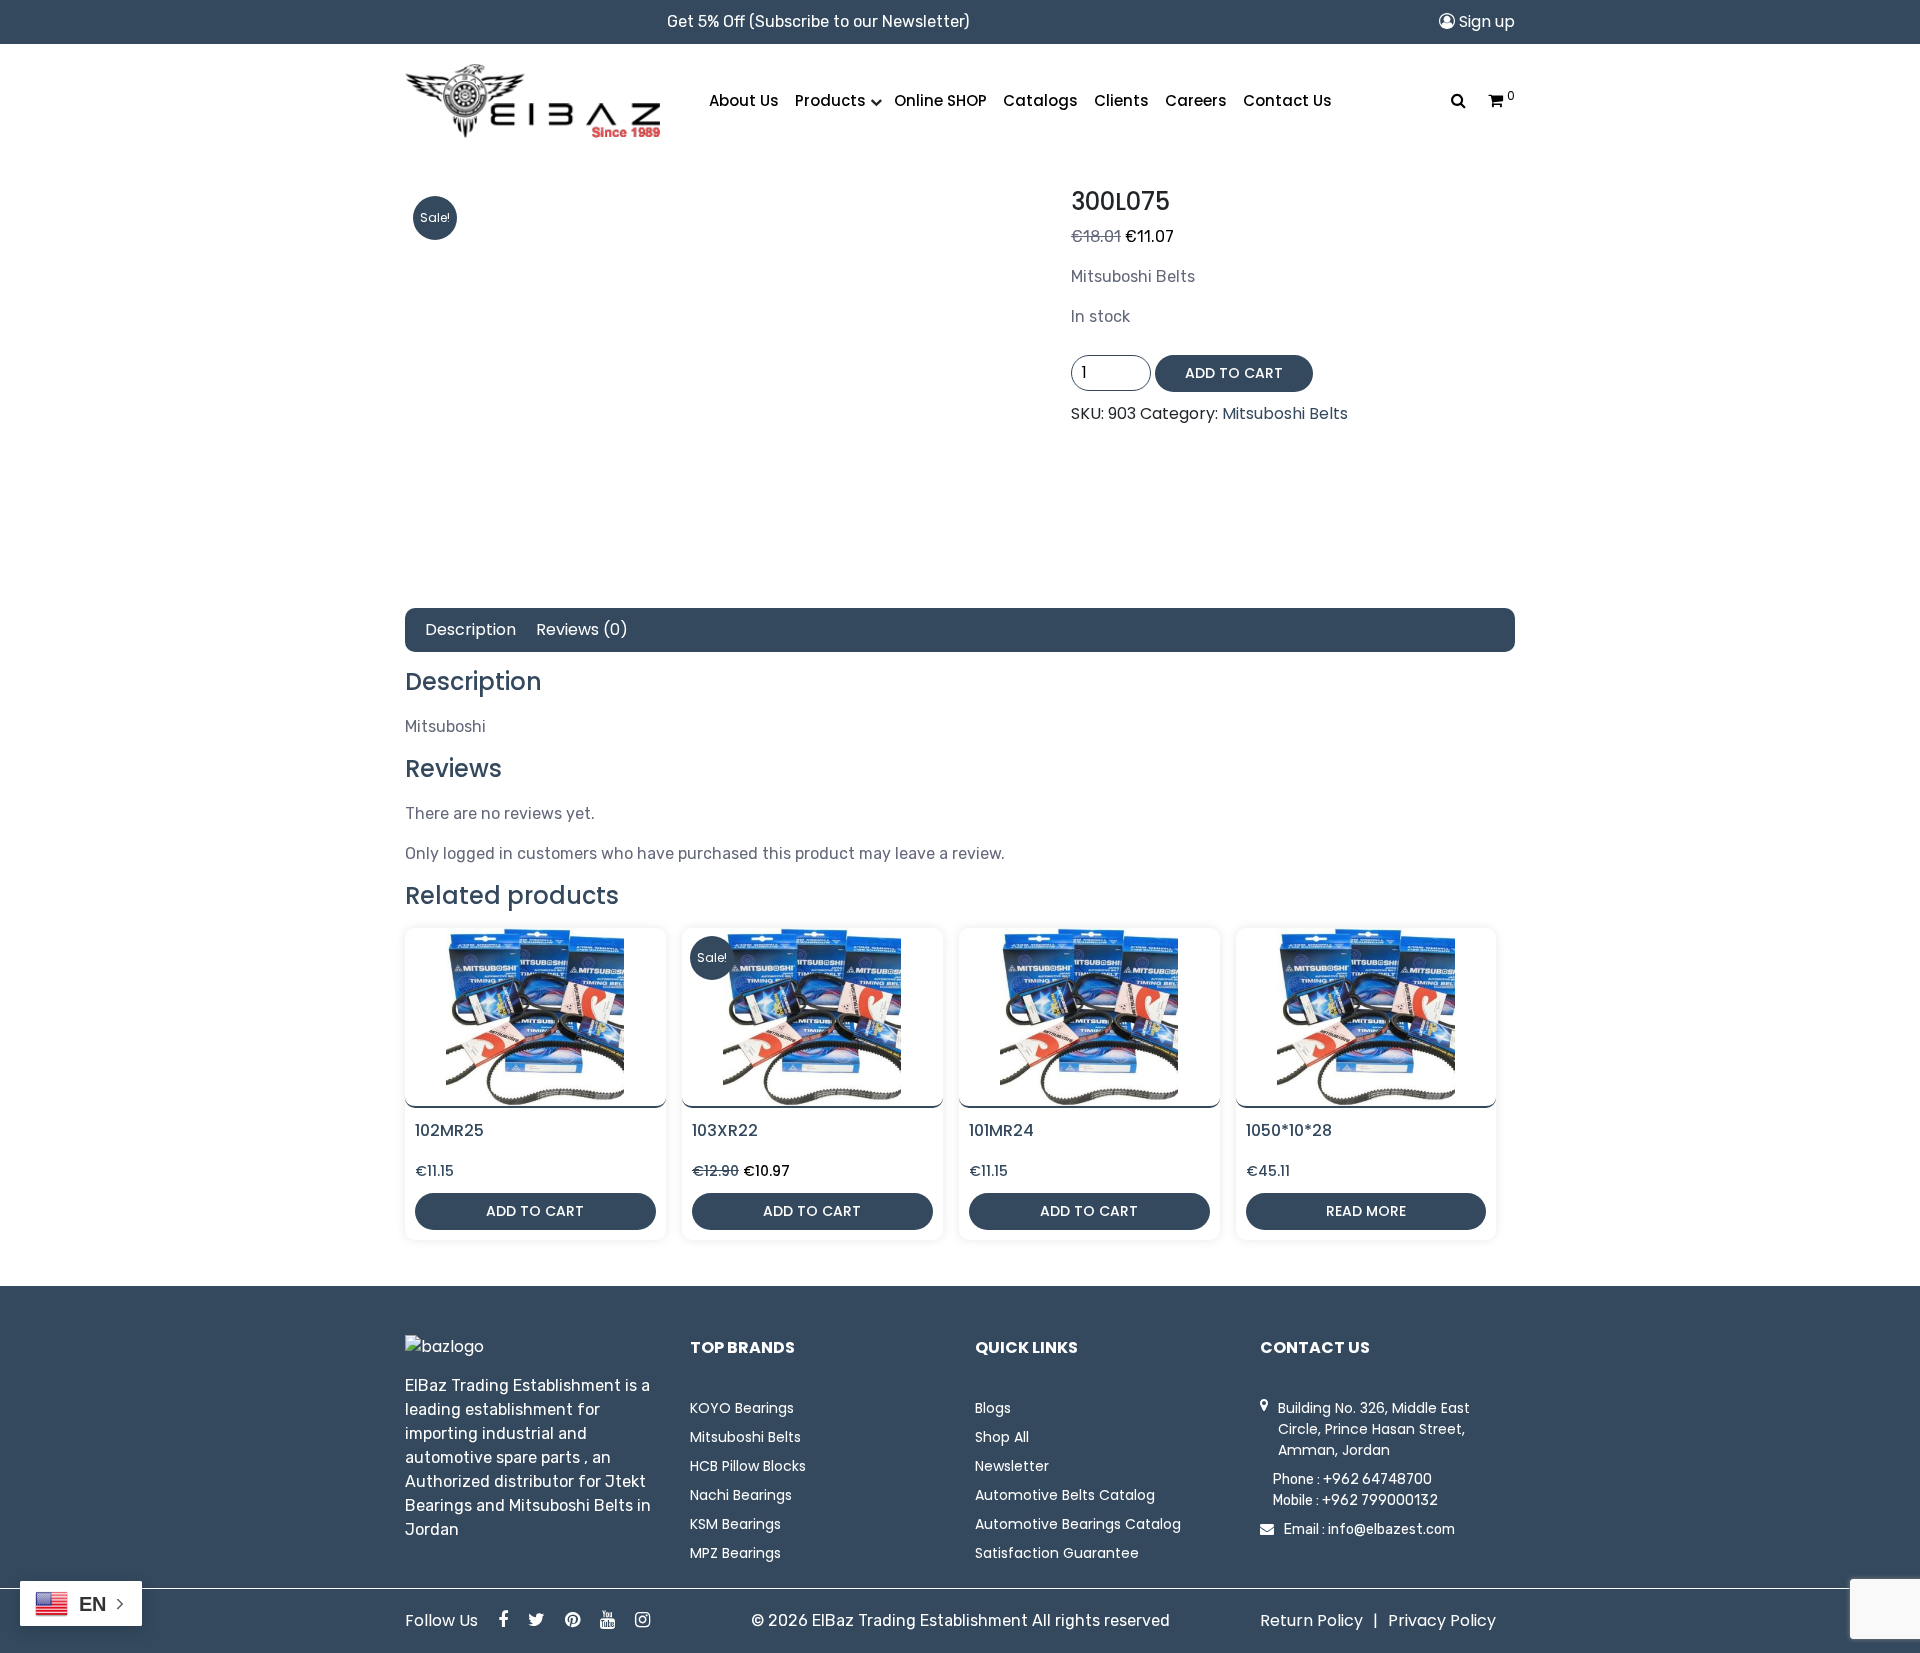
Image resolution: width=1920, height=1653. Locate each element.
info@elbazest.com (1391, 1529)
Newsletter (1012, 1466)
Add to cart (1234, 373)
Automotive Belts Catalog (1065, 1495)
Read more (1366, 1211)
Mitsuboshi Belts (1285, 413)
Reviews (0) (582, 629)
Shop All (1002, 1437)
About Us (744, 100)
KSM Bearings (735, 1524)
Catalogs (1040, 100)
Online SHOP (940, 100)
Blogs (993, 1408)
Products (830, 100)
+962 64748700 (1377, 1479)
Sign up (1485, 21)
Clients (1121, 100)
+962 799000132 (1380, 1500)
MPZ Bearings (735, 1553)
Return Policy (1311, 1620)
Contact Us (1287, 100)
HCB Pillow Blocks (748, 1466)
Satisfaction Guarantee (1057, 1553)
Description (470, 629)
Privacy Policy (1442, 1620)
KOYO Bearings (742, 1408)
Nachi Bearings (741, 1495)
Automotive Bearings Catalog (1078, 1524)
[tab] (470, 630)
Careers (1196, 100)
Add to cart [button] (535, 1211)
